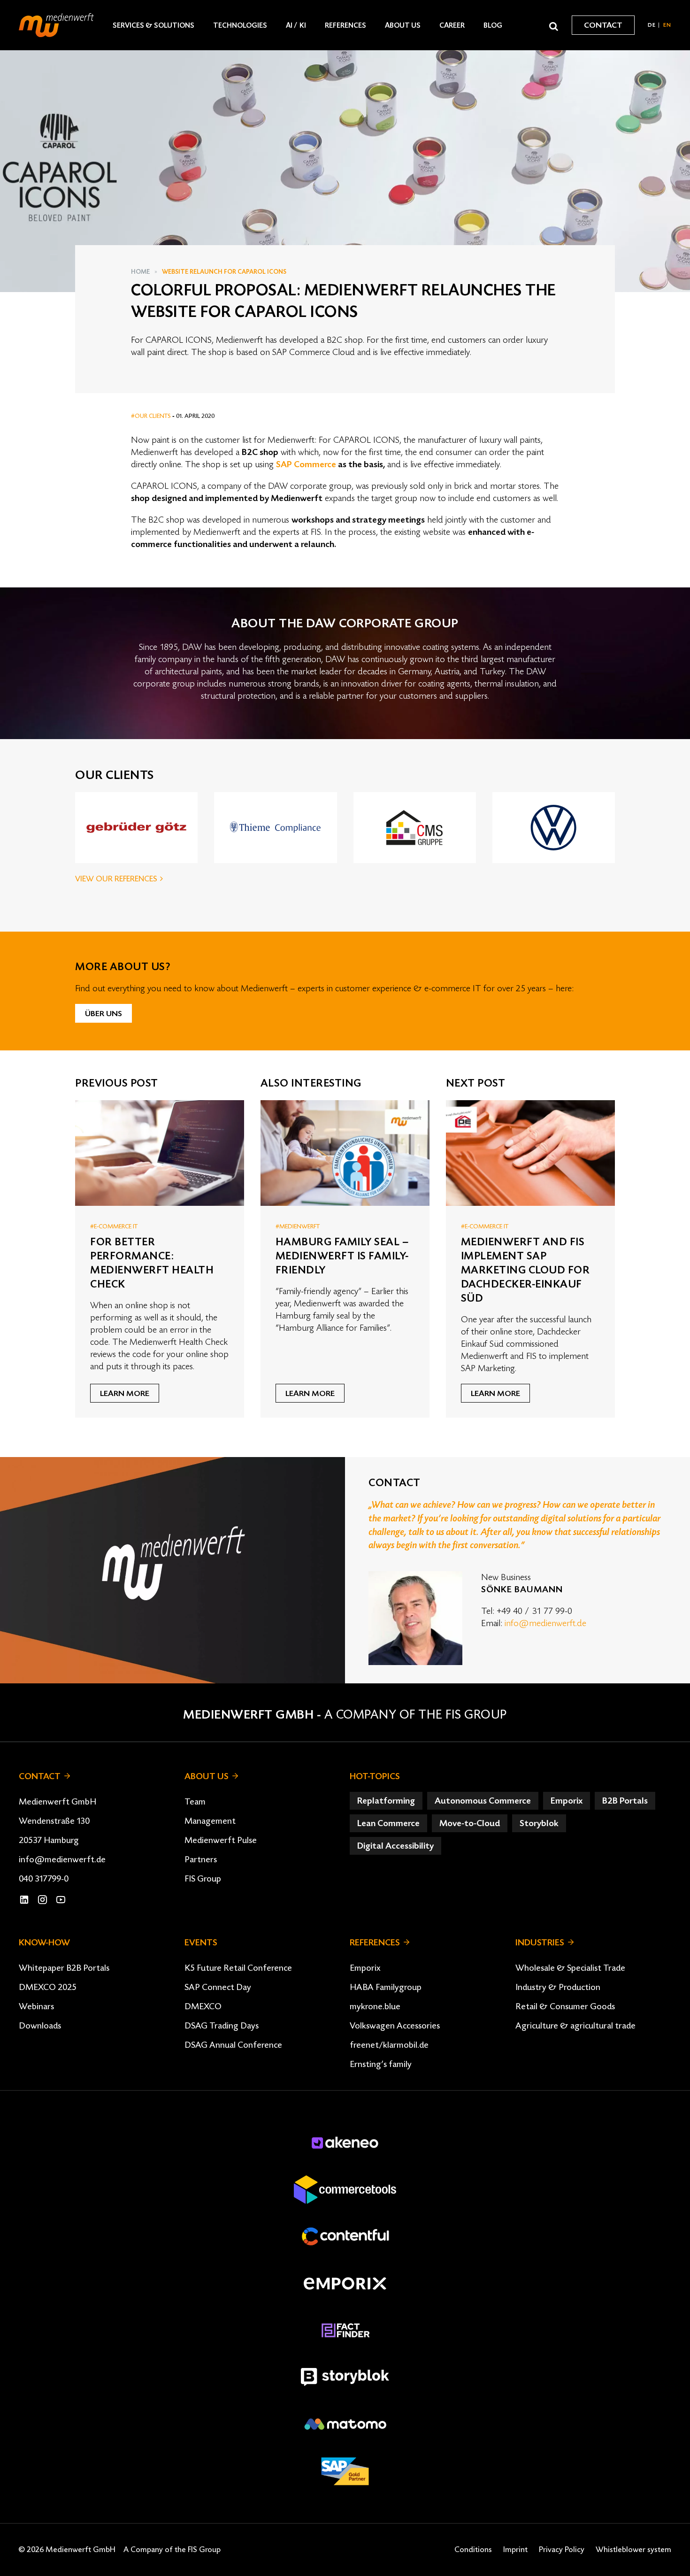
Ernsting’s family (381, 2064)
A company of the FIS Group (416, 1715)
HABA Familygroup (386, 1987)
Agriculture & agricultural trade (575, 2026)
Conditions (473, 2550)
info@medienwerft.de (545, 1623)
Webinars (36, 2006)
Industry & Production (558, 1987)
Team (195, 1802)
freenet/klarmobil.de (389, 2045)
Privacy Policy (562, 2550)
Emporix (365, 1968)
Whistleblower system (633, 2550)
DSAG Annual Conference (233, 2045)
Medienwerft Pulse (221, 1840)
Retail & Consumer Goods (565, 2006)
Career (452, 26)
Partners (201, 1859)
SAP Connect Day (218, 1987)
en (667, 25)
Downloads (40, 2026)
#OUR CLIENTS (152, 416)
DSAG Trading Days (222, 2026)
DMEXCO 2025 (48, 1987)
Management (210, 1821)
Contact (603, 25)
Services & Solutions (153, 26)
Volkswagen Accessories (395, 2026)
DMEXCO (203, 2006)
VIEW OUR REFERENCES (117, 879)
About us (403, 26)
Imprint (515, 2550)
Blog (493, 26)
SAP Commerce (306, 464)
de (652, 25)
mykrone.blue (375, 2006)
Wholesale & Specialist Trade (570, 1968)
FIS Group (203, 1879)
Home (140, 272)
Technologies (240, 26)
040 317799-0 (44, 1879)
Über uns (103, 1014)
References (345, 26)
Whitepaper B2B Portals (64, 1968)
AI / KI (296, 26)
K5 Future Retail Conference (238, 1968)
